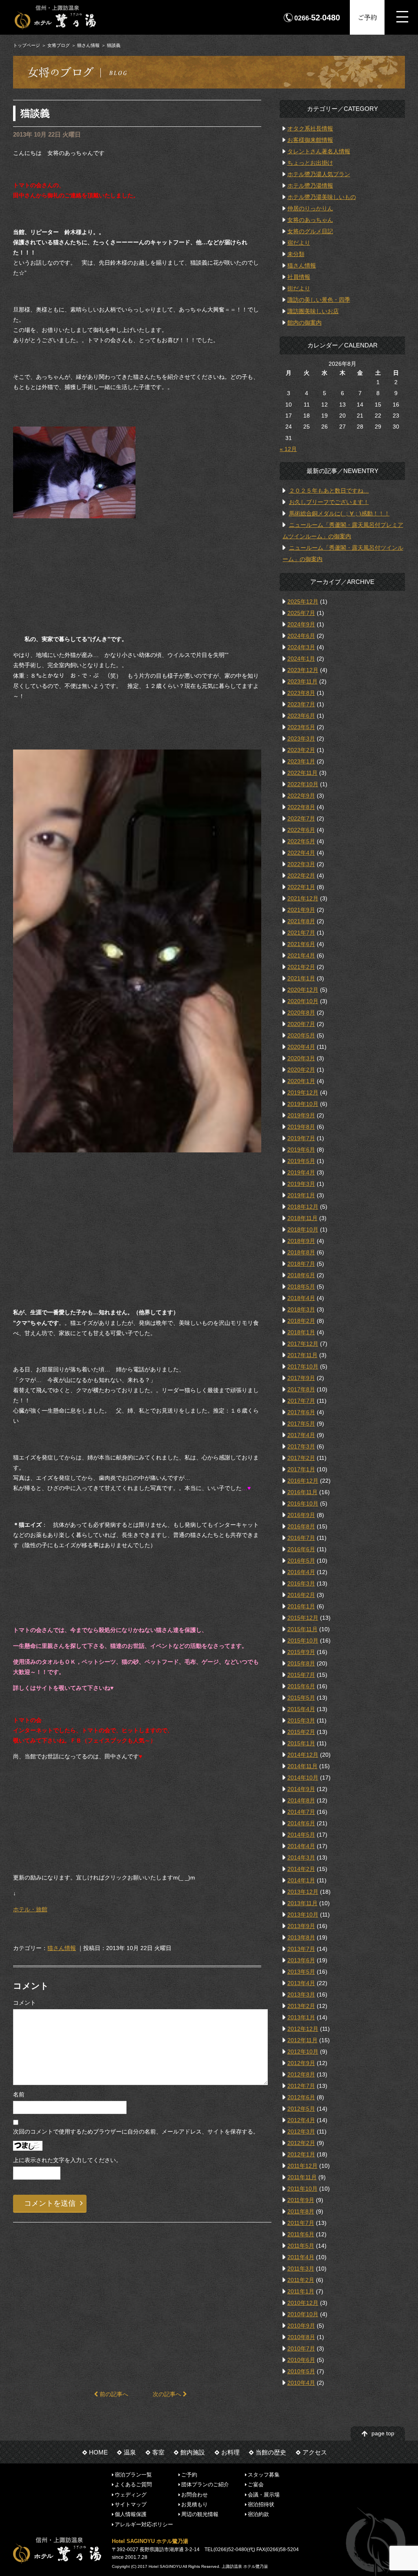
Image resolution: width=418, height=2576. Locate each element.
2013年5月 (301, 1972)
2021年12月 (303, 898)
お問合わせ (195, 2494)
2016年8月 (301, 1526)
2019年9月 (301, 1115)
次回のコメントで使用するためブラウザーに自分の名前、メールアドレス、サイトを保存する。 (136, 2132)
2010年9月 (301, 2326)
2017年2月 (301, 1458)
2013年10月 (303, 1915)
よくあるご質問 (133, 2484)
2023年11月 (302, 681)
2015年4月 (301, 1709)
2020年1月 (301, 1081)
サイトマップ (131, 2504)
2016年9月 (301, 1515)
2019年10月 (303, 1104)
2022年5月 (301, 841)
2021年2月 (301, 967)
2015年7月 (301, 1675)
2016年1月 (301, 1606)
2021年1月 (301, 978)
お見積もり (195, 2504)
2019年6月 (301, 1150)
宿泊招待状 (261, 2504)
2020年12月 (303, 990)
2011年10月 (302, 2189)
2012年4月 (301, 2120)
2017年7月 (301, 1401)
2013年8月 (301, 1937)
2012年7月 (301, 2086)
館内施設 (193, 2452)
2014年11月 (302, 1766)
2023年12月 (303, 670)
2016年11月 (302, 1492)
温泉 (130, 2452)
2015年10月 (303, 1641)
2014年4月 (301, 1846)
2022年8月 (301, 807)
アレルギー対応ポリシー (144, 2524)
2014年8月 (301, 1800)
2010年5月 (301, 2371)
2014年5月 (301, 1835)
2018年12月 (303, 1207)
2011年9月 (301, 2200)
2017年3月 (301, 1446)
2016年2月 (301, 1595)
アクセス (315, 2452)
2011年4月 (301, 2257)
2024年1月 (301, 659)
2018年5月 (301, 1287)
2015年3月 (301, 1720)
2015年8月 (301, 1663)
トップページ (27, 45)
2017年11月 (302, 1355)
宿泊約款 (258, 2514)
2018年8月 (301, 1252)
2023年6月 (301, 716)
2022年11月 (302, 773)
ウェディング (131, 2494)
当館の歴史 (271, 2452)
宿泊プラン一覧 (133, 2475)
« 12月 (288, 449)
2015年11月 (302, 1629)
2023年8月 (301, 693)
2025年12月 (303, 601)
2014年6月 (301, 1823)
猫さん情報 (88, 45)
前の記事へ (113, 2394)
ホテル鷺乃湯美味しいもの (322, 197)
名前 (19, 2094)
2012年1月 (301, 2154)
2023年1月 (301, 761)
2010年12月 (303, 2303)
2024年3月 (301, 647)
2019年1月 (301, 1195)
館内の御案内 (305, 323)
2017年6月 (301, 1412)
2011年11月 (302, 2177)
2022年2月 (301, 876)
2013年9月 (301, 1926)
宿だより (299, 243)
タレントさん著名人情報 (319, 151)
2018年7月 (301, 1264)
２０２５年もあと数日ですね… (329, 491)
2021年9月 (301, 910)
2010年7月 (301, 2348)
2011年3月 (301, 2269)
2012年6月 (301, 2097)
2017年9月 (301, 1378)
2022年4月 (301, 853)
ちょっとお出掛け (310, 163)
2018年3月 (301, 1309)
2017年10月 (303, 1366)
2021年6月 (301, 944)
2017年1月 (301, 1469)
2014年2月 (301, 1869)
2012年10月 (303, 2052)
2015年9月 (301, 1652)
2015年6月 (301, 1686)
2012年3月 (301, 2132)
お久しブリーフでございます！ (329, 502)
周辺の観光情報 (200, 2514)
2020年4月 (301, 1047)
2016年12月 (303, 1481)
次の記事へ (168, 2394)
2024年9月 (301, 624)
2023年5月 (301, 727)
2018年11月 (302, 1218)
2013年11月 (302, 1903)
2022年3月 (301, 864)
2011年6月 (301, 2234)
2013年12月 (303, 1892)
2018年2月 (301, 1321)
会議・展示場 (264, 2494)
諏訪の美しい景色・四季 (319, 300)
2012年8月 (301, 2074)
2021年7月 (301, 933)
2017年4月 (301, 1435)
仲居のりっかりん (310, 208)
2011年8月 (301, 2211)
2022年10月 (303, 784)
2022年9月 (301, 796)
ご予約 (367, 17)
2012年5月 (301, 2109)
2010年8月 (301, 2337)
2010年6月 (301, 2360)
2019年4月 (301, 1172)
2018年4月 (301, 1298)
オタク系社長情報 (310, 128)
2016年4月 (301, 1572)
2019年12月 (303, 1092)
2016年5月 (301, 1561)
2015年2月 (301, 1732)
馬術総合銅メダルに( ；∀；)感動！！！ (339, 513)
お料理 (230, 2452)
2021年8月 (301, 921)
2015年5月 (301, 1698)
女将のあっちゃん (310, 220)
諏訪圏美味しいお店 (313, 311)
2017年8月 (301, 1389)
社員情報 (299, 277)
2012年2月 (301, 2143)
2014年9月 (301, 1789)
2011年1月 (301, 2291)
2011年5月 (301, 2246)
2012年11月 (302, 2040)
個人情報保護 (131, 2514)
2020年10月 (303, 1001)
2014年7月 (301, 1812)
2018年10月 (303, 1229)
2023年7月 (301, 704)
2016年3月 (301, 1583)
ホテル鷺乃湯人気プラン (319, 174)
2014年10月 (303, 1778)
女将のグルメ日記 (310, 231)
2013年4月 (301, 1983)
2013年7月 (301, 1949)
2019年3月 (301, 1184)
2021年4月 (301, 955)
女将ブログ (59, 45)
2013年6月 (301, 1960)
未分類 (296, 254)
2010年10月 (303, 2314)
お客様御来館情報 (310, 140)
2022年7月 (301, 818)
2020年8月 (301, 1013)
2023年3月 (301, 739)
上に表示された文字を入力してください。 (67, 2160)
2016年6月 (301, 1549)
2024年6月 (301, 636)
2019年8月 (301, 1127)
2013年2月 (301, 2006)
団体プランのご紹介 (205, 2484)
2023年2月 (301, 750)
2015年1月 (301, 1743)
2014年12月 (303, 1755)
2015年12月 (303, 1618)
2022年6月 (301, 830)
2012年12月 (303, 2029)
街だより (299, 288)
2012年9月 (301, 2063)
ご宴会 (256, 2484)
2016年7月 (301, 1538)
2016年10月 (303, 1504)
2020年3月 (301, 1058)
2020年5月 (301, 1035)
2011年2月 (301, 2280)
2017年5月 (301, 1424)
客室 (158, 2452)
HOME (98, 2452)
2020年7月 (301, 1024)
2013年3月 (301, 1994)
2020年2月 (301, 1070)
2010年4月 (301, 2383)
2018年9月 (301, 1241)
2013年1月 (301, 2017)
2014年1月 (301, 1880)
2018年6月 (301, 1275)
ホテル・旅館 (30, 1909)
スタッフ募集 (264, 2475)
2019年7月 (301, 1138)
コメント (24, 2003)
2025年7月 (301, 613)
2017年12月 (303, 1344)
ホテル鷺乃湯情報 (310, 186)
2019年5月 (301, 1161)
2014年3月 (301, 1857)
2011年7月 (301, 2223)
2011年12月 (302, 2166)
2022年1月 (301, 887)
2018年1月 (301, 1332)
